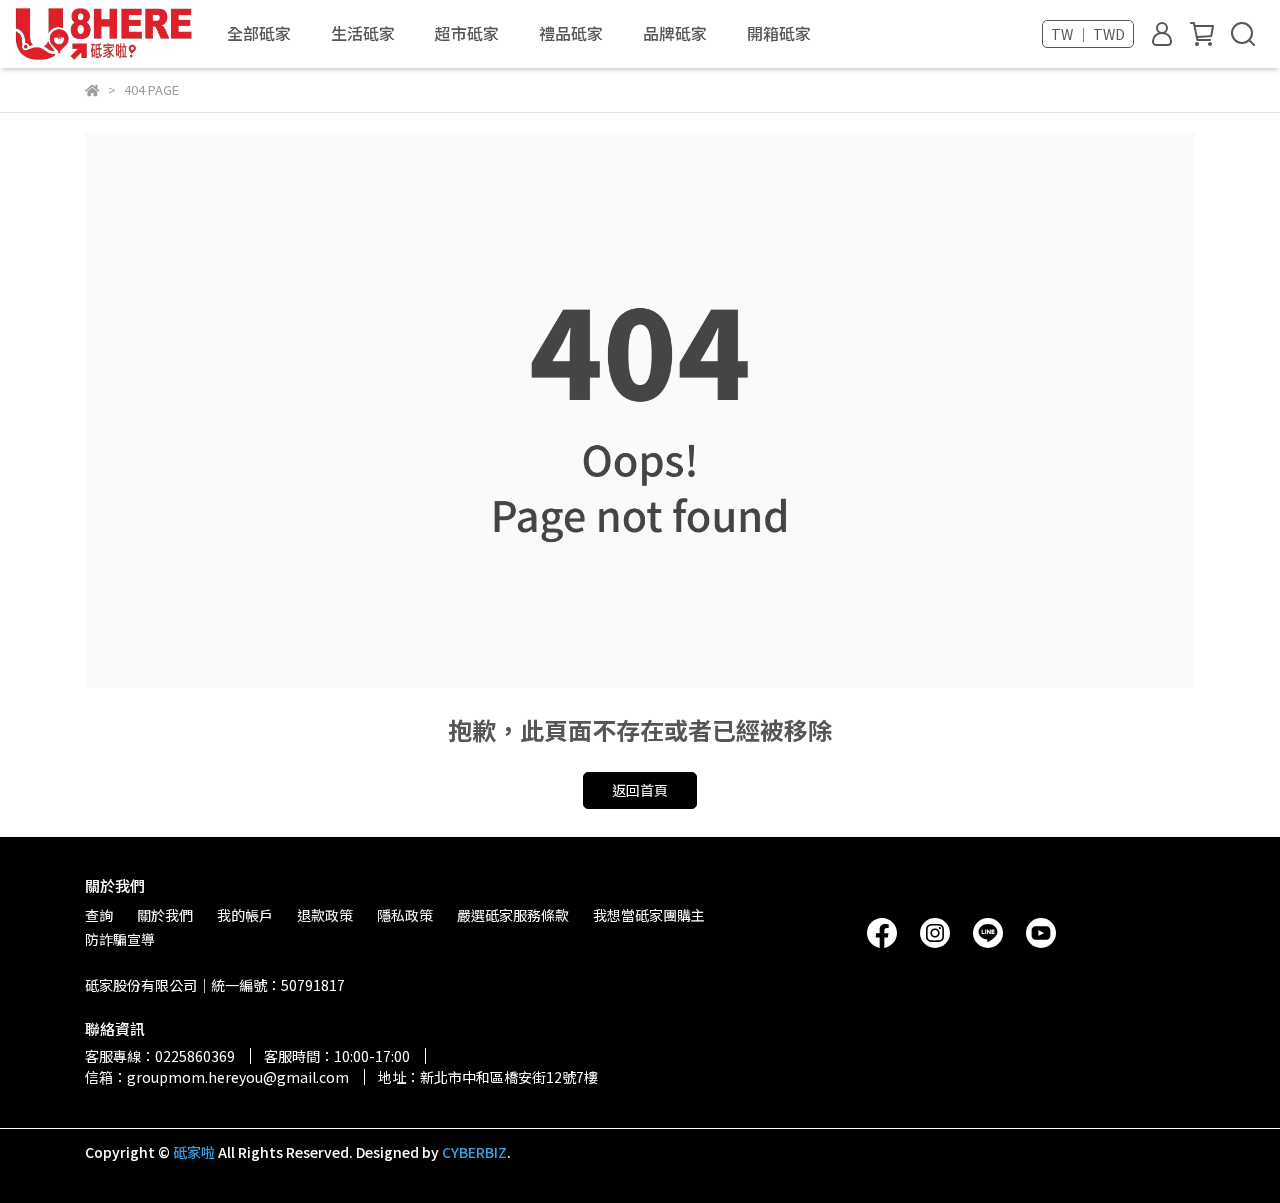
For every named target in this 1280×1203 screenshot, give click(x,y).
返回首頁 (640, 790)
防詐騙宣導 (120, 939)
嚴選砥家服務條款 (513, 915)
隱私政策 (405, 915)
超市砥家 (467, 33)
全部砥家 (259, 33)
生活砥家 (363, 33)
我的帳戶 (245, 915)
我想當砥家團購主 (649, 915)
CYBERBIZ (474, 1152)
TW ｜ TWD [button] (1088, 34)
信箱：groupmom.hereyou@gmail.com (217, 1077)
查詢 (99, 915)
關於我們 (165, 915)
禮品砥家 (571, 33)
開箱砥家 (779, 33)
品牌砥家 (675, 33)
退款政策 (325, 915)
